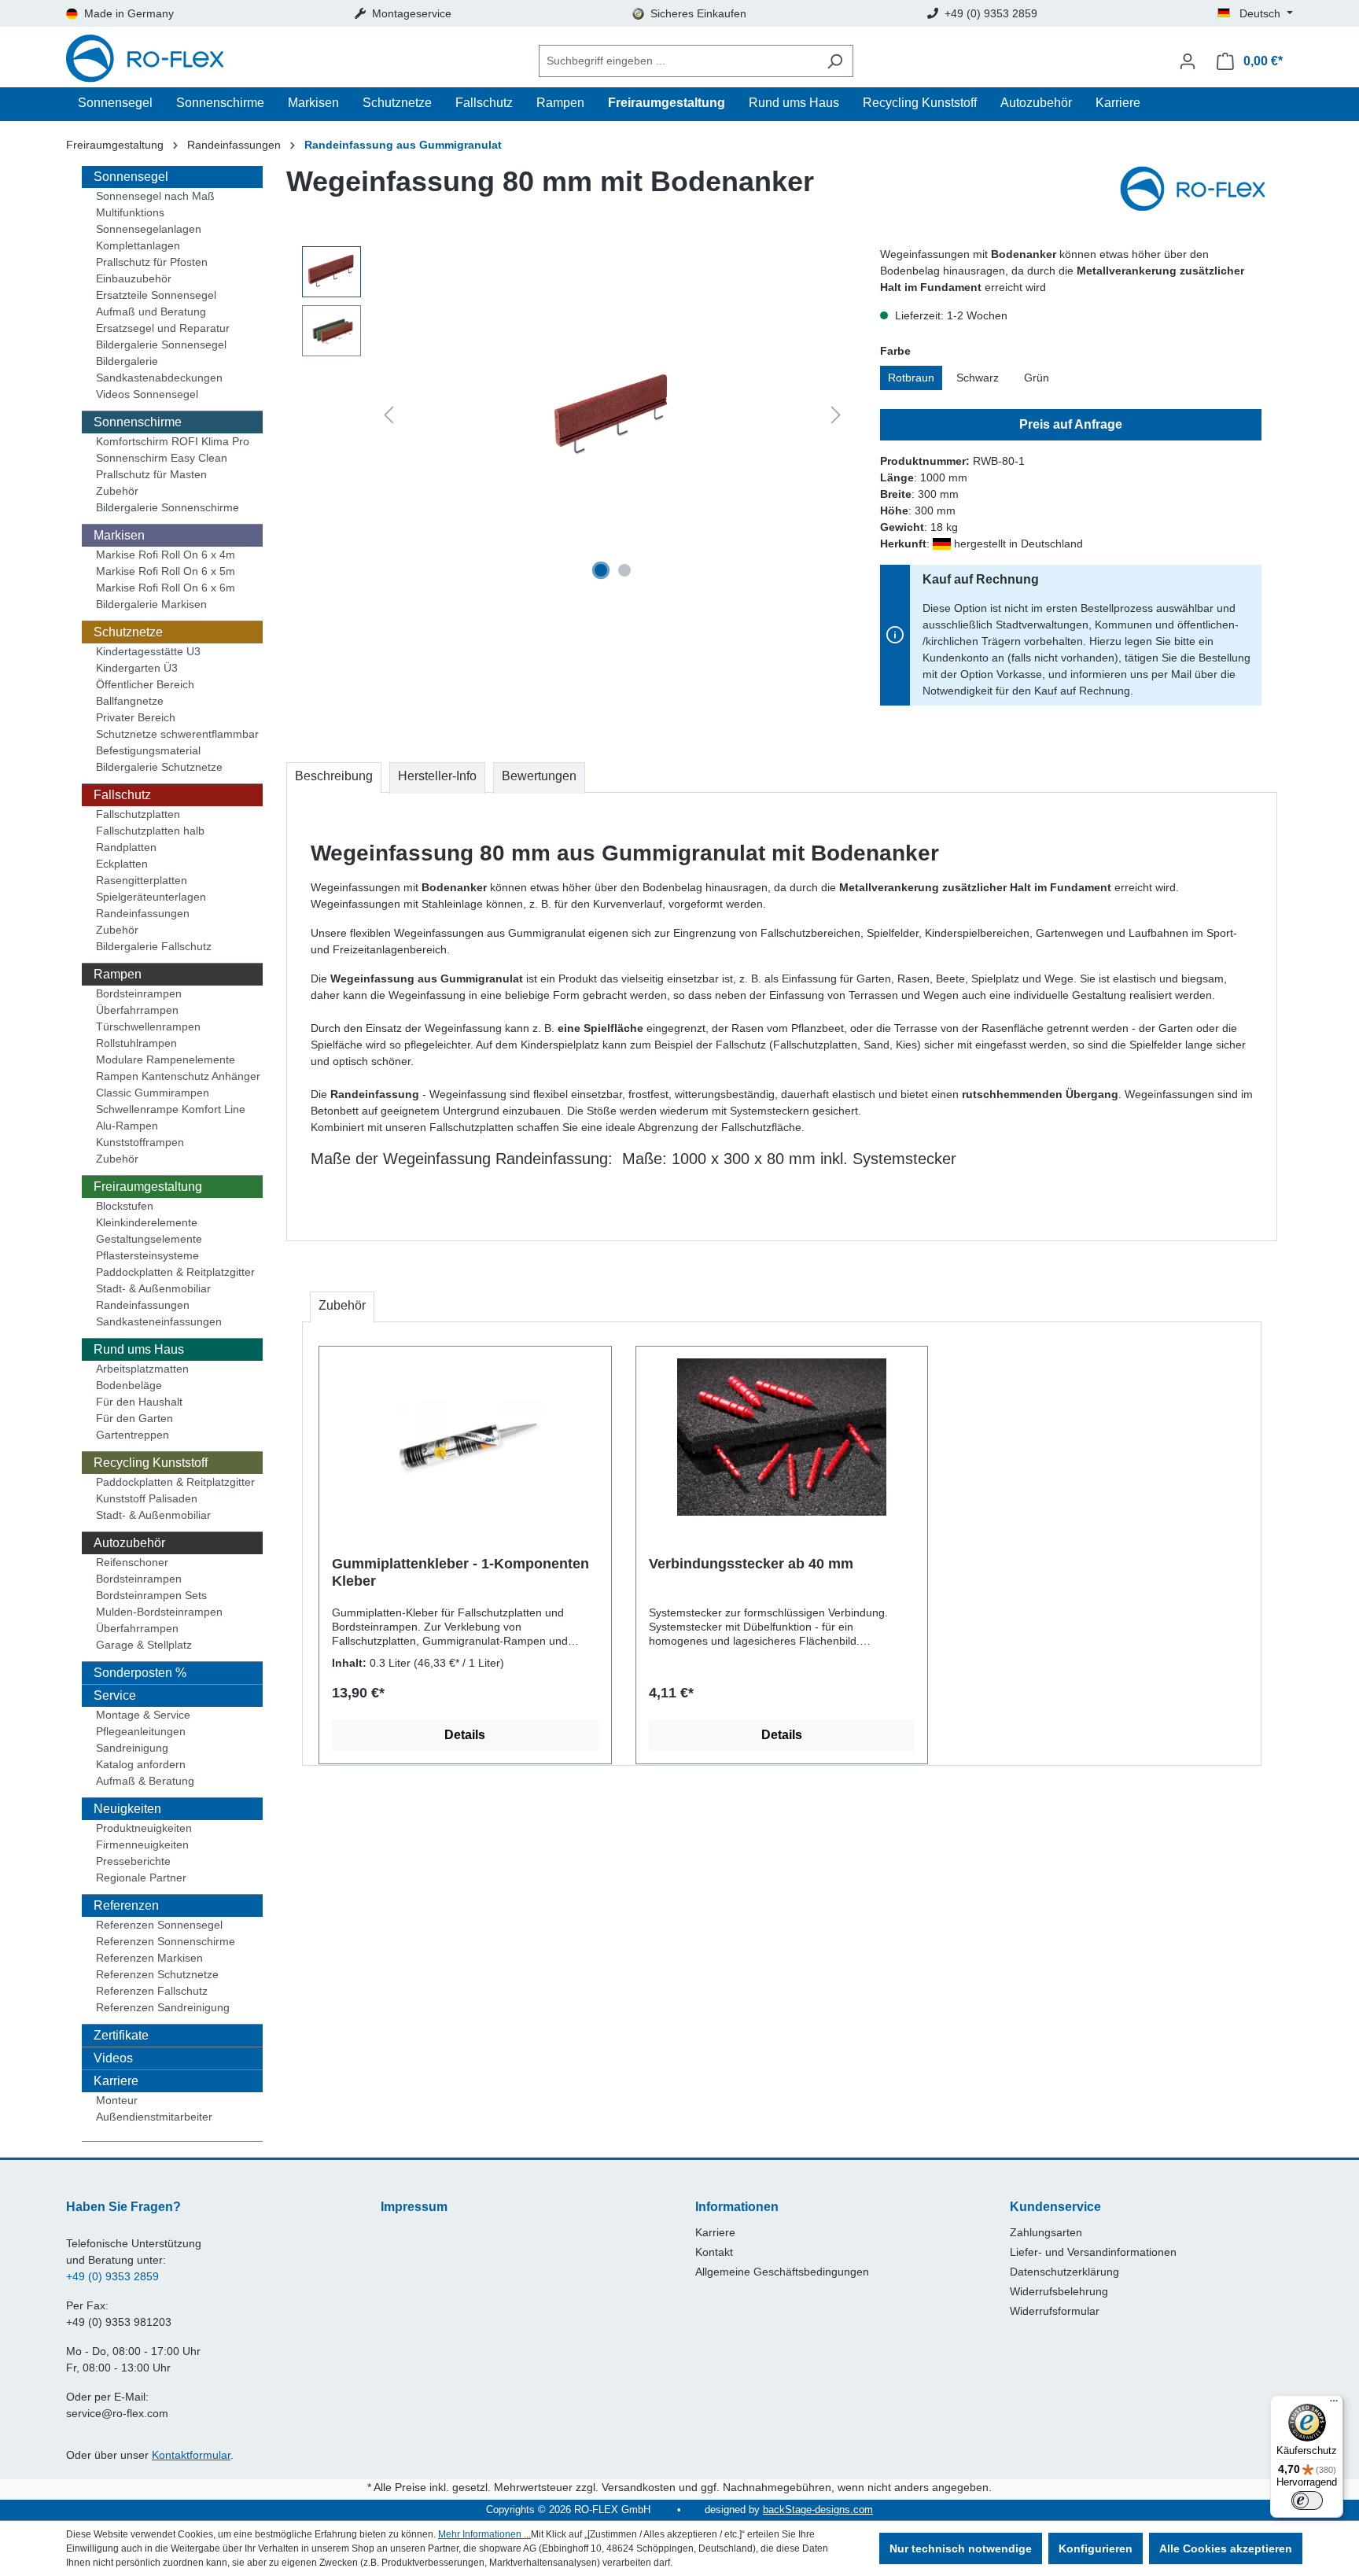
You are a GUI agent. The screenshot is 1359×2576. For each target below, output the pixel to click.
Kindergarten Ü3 (137, 668)
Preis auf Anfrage (1071, 424)
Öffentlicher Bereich (145, 684)
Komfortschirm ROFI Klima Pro (173, 441)
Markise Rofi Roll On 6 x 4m (166, 555)
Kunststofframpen (140, 1142)
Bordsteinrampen (139, 993)
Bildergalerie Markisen (151, 604)
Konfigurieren (1096, 2548)
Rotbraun (911, 378)
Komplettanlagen (138, 245)
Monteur (117, 2100)
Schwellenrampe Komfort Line (171, 1109)
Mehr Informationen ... (484, 2534)
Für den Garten (134, 1418)
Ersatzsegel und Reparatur (163, 328)
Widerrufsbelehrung (1059, 2291)
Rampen (118, 974)
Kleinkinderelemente (147, 1222)
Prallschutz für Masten (151, 474)
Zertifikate (121, 2035)
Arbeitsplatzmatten (142, 1369)
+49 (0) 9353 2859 (112, 2276)
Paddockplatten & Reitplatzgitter (175, 1272)
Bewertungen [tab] (539, 776)
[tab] (334, 778)
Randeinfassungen (143, 913)
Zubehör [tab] (342, 1305)
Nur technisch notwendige (961, 2548)
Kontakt (714, 2252)
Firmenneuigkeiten (142, 1844)
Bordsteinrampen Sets (151, 1595)
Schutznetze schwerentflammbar (177, 734)
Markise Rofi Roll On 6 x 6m (166, 588)
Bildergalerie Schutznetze (159, 767)
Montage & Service (143, 1715)
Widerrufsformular (1055, 2311)
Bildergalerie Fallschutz (154, 946)
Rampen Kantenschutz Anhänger (178, 1076)
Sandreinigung (132, 1748)
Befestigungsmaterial (148, 750)
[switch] (1307, 2500)
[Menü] (1334, 2405)
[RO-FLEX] (1199, 190)
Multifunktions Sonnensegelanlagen (149, 221)
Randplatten (126, 847)
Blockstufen (125, 1206)
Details (465, 1735)
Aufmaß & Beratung (145, 1781)
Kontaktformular (191, 2455)
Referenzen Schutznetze (157, 1974)
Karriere (116, 2081)
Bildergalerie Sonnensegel (161, 345)
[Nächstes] (836, 415)
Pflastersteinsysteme (147, 1255)
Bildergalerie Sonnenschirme (168, 507)
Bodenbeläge (129, 1385)
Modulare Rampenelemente (166, 1060)
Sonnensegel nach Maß (155, 196)
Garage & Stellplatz (144, 1645)
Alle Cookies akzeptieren (1226, 2548)
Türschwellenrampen (148, 1026)
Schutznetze (128, 632)
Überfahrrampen (137, 1010)
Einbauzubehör (134, 278)
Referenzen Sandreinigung (163, 2007)
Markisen (119, 535)
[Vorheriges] (389, 415)
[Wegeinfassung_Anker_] (612, 416)
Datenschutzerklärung (1064, 2272)
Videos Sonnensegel (147, 394)
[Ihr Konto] (1188, 61)
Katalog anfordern (141, 1764)
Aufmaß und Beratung (151, 311)
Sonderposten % (140, 1673)
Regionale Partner (141, 1878)
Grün (1037, 378)
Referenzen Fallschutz (152, 1991)
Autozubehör (129, 1543)
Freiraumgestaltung (148, 1187)
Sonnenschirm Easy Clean (162, 458)
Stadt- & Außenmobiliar (153, 1288)
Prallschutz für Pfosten (152, 262)
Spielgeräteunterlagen (151, 897)
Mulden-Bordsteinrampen (159, 1612)
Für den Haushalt (139, 1402)
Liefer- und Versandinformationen (1093, 2252)
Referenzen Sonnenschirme (166, 1941)
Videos (113, 2058)
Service (115, 1695)
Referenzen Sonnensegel (159, 1925)
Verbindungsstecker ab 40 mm (751, 1564)
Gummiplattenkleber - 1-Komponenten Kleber (460, 1572)
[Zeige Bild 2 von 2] (624, 570)
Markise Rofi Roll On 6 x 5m (166, 571)
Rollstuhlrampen (136, 1043)
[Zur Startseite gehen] (145, 61)
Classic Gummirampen (153, 1093)
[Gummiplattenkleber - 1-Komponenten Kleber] (465, 1437)
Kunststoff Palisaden (147, 1498)
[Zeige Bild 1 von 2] (601, 570)
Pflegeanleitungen (141, 1731)
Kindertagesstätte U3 (148, 651)
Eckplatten (122, 864)
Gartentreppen (133, 1435)
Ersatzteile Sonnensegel (156, 295)
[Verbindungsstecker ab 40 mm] (782, 1437)
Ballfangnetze (130, 701)
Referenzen (126, 1905)
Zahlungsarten (1046, 2232)
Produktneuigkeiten (144, 1828)
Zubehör (117, 491)
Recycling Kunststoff (151, 1463)
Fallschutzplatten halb (150, 831)
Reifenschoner (132, 1562)
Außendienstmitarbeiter (154, 2117)
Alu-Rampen (127, 1126)
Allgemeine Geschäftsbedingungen (782, 2272)
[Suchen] (835, 61)
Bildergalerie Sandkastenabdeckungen (159, 369)
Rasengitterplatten (142, 880)
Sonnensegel (131, 177)
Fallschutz (122, 795)
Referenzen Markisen (149, 1958)
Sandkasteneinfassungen (159, 1321)
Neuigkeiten (127, 1809)
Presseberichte (133, 1861)
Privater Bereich (136, 717)
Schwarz (978, 378)
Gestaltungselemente (149, 1239)
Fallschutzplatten (138, 814)
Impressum (414, 2207)
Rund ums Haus (139, 1349)
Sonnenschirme (138, 422)
